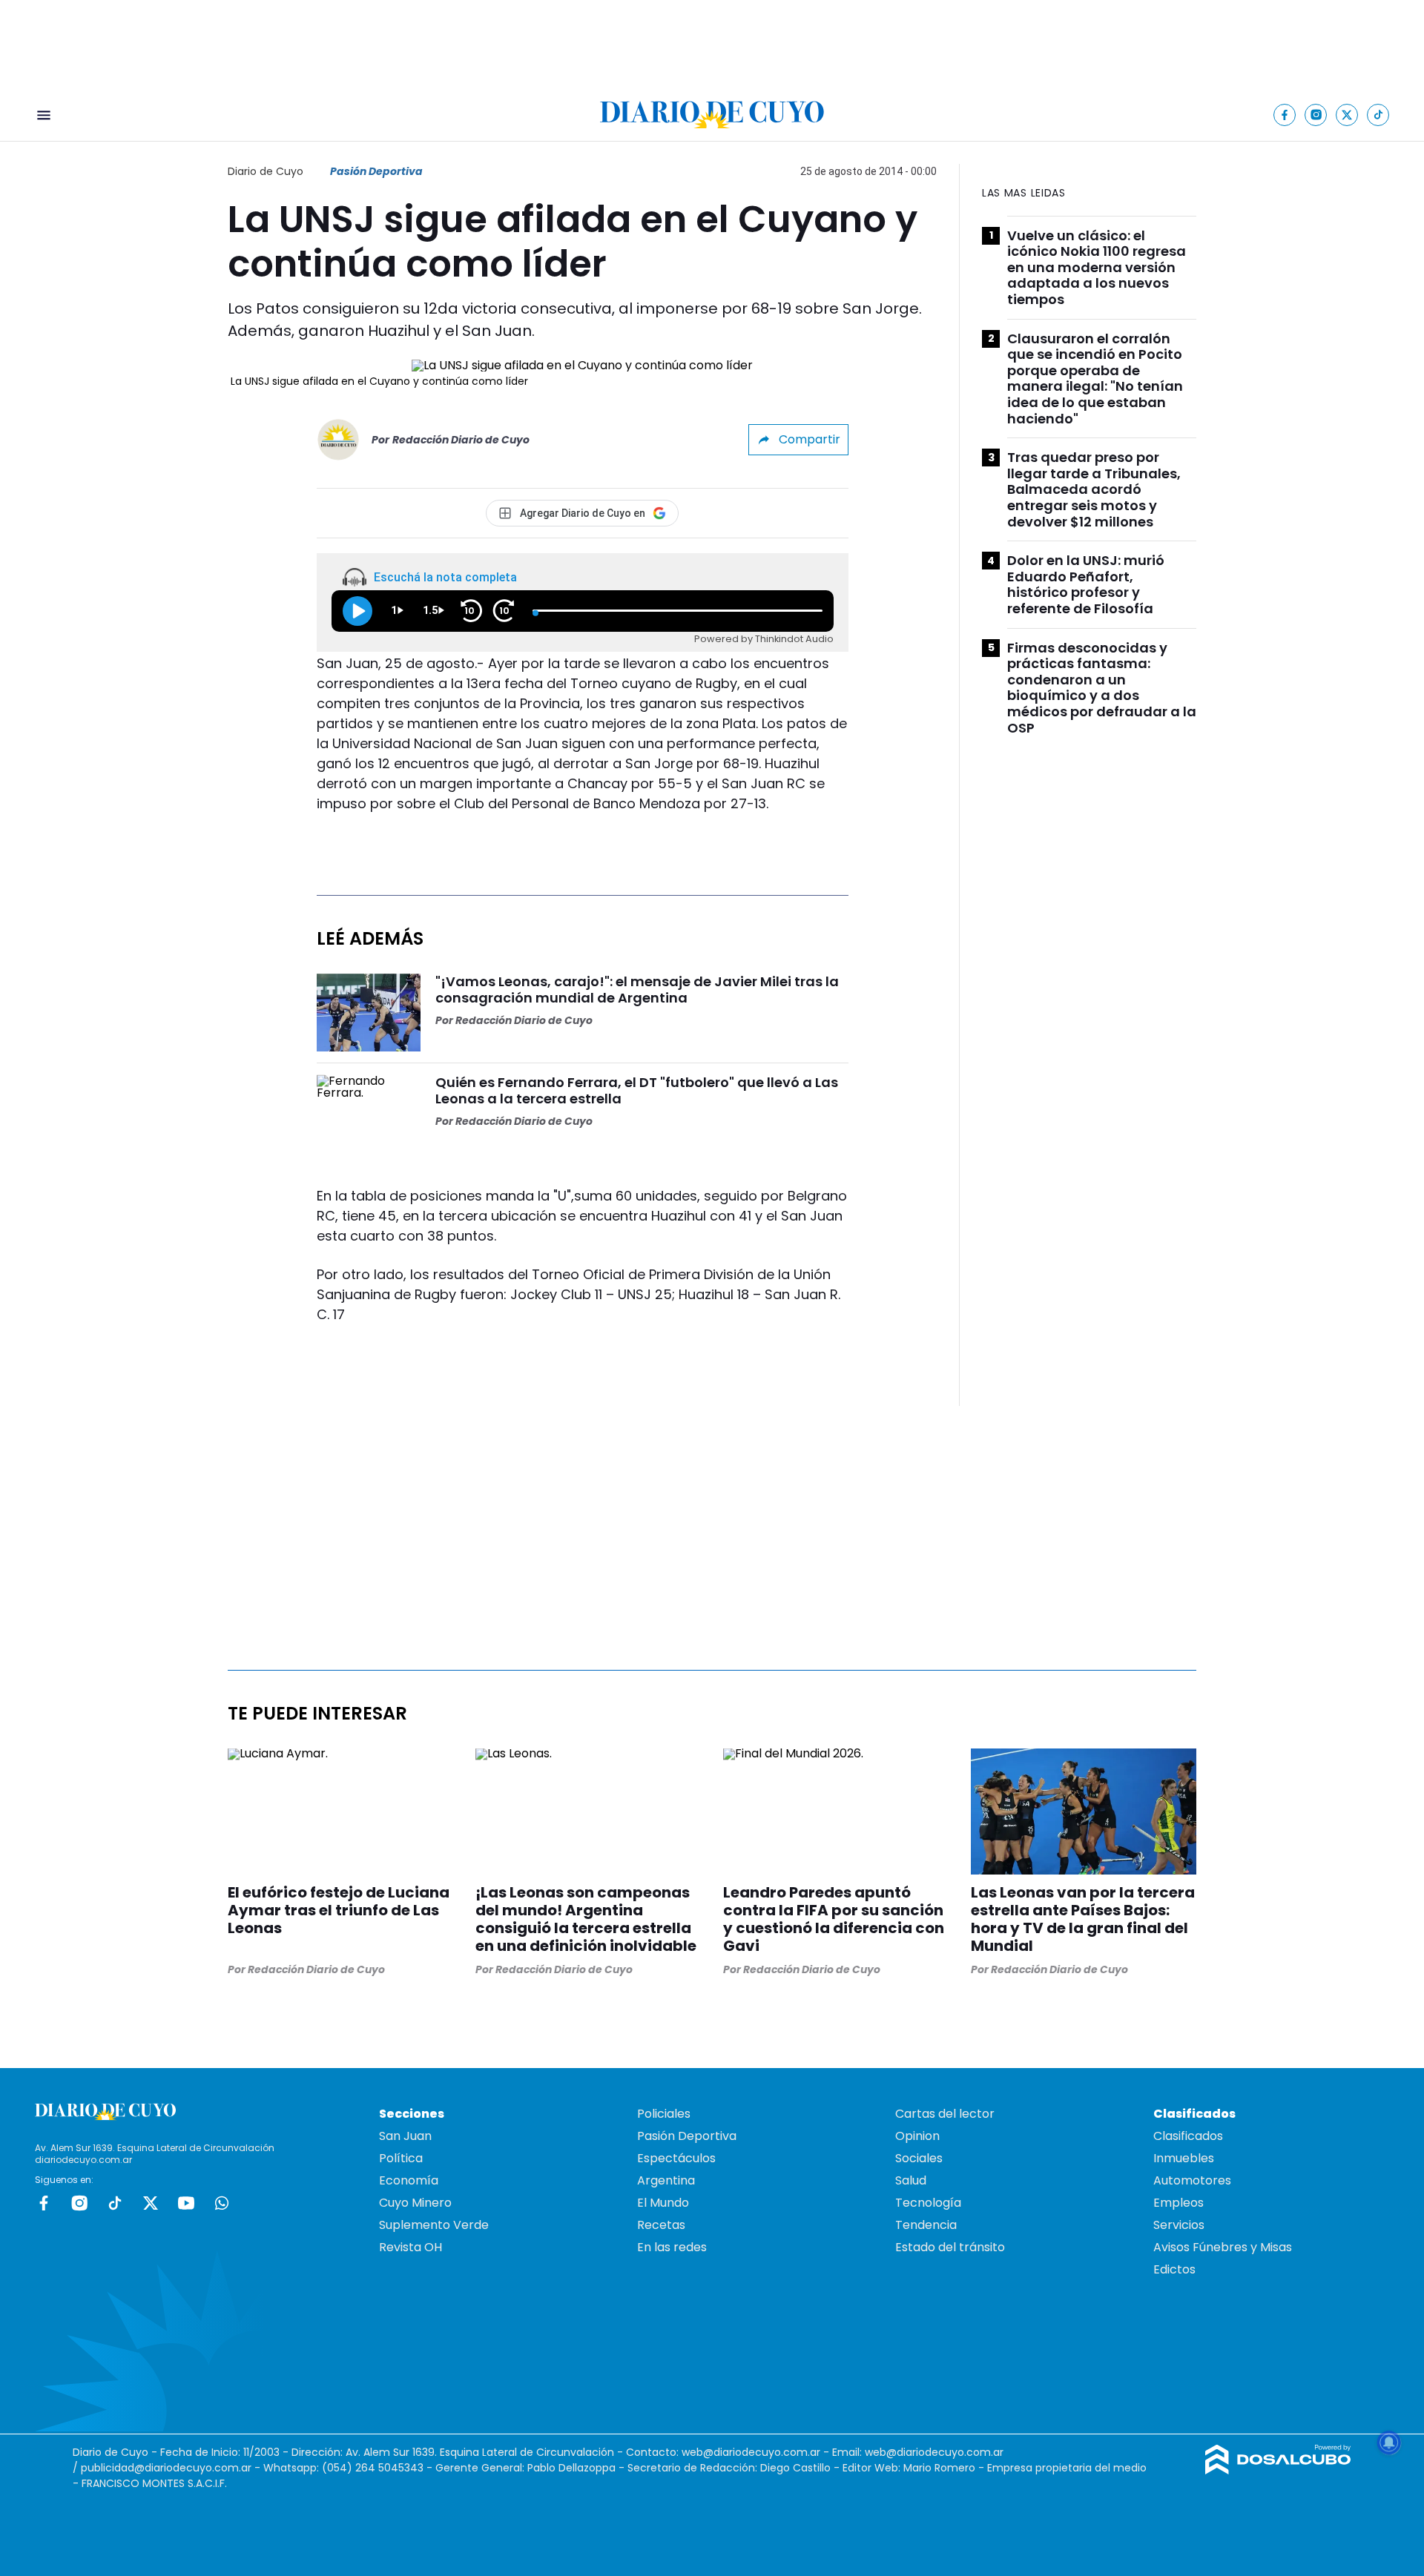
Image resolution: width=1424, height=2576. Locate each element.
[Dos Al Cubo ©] (1278, 2470)
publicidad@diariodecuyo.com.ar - (172, 2468)
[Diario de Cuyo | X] (1347, 115)
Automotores (1192, 2180)
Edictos (1174, 2269)
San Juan (405, 2136)
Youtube (186, 2203)
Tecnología (928, 2203)
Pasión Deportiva (376, 171)
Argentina (666, 2180)
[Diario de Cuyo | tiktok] (1378, 115)
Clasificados (1188, 2136)
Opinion (917, 2136)
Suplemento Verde (434, 2225)
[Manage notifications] (1389, 2443)
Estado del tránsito (950, 2247)
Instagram (79, 2203)
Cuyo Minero (415, 2203)
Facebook (44, 2203)
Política (401, 2158)
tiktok (115, 2203)
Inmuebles (1184, 2158)
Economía (409, 2180)
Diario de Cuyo (266, 171)
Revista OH (411, 2247)
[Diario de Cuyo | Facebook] (1285, 115)
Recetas (661, 2225)
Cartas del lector (945, 2114)
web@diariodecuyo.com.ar (751, 2452)
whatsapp (222, 2203)
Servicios (1179, 2225)
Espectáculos (676, 2158)
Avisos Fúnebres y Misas (1223, 2247)
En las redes (672, 2247)
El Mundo (663, 2203)
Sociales (919, 2158)
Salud (911, 2180)
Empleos (1179, 2203)
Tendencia (926, 2225)
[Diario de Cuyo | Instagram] (1316, 115)
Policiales (664, 2114)
